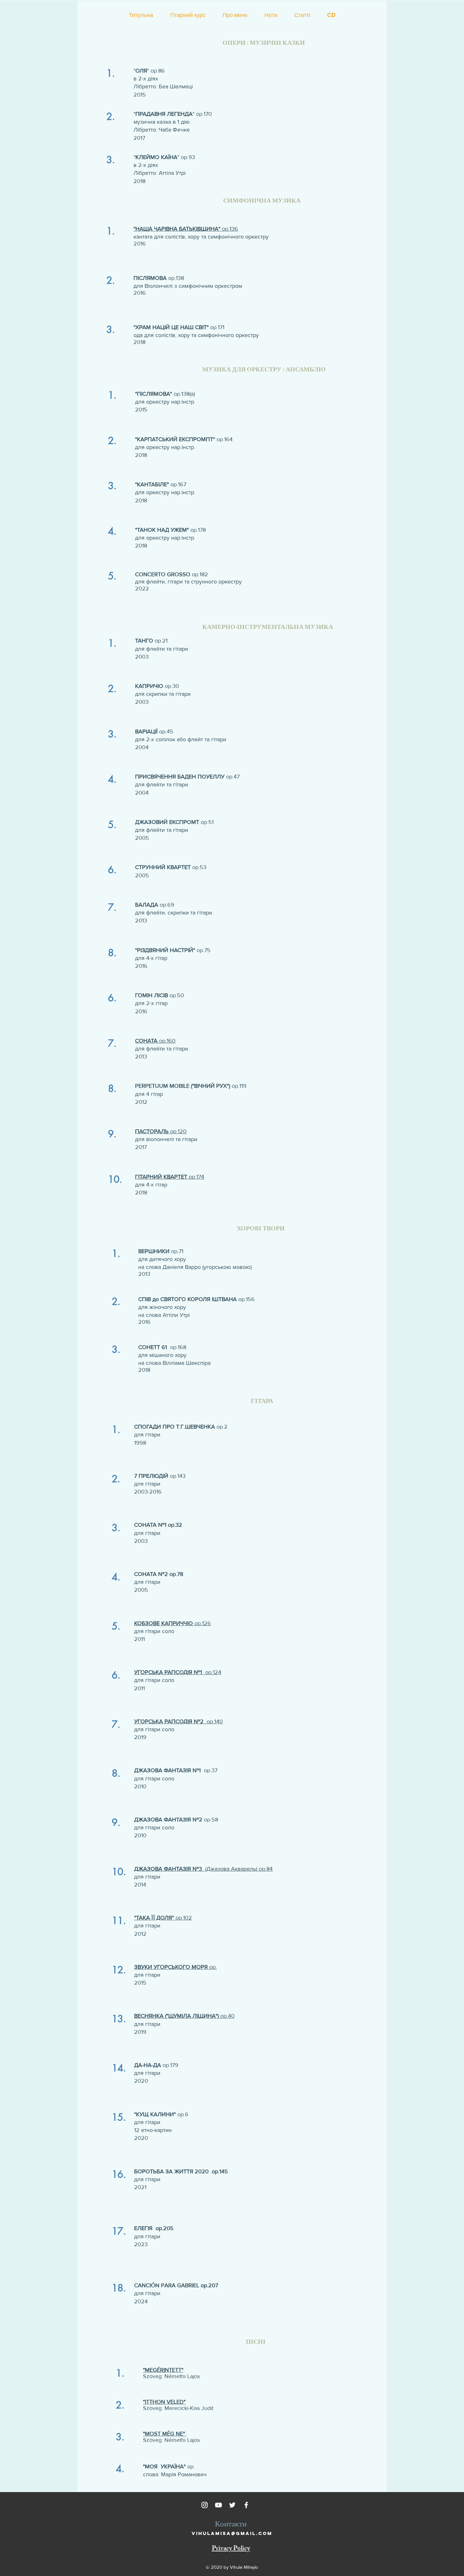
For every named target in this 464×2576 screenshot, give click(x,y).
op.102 (163, 1918)
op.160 (155, 1041)
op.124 (178, 1672)
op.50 (160, 995)
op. (175, 1967)
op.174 (170, 1177)
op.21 (151, 641)
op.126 (173, 1623)
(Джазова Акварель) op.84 (203, 1869)
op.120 (161, 1131)
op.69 (155, 905)
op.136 (186, 229)
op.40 (184, 2016)
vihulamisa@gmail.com (232, 2533)
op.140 (178, 1721)
